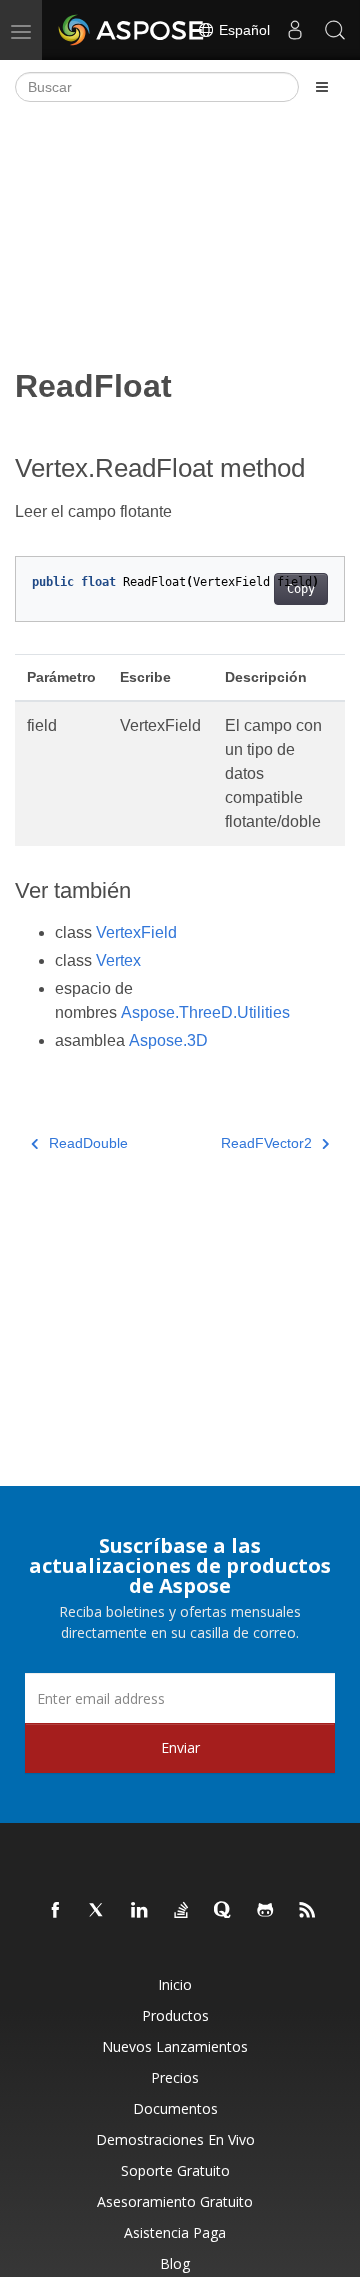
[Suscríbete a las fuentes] (308, 1911)
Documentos (175, 2108)
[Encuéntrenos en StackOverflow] (182, 1911)
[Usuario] (295, 30)
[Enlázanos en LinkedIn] (140, 1911)
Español (242, 30)
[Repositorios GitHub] (266, 1911)
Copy (301, 589)
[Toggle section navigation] (322, 87)
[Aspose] (132, 30)
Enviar (180, 1747)
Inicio (175, 1984)
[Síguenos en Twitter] (98, 1911)
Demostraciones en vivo (175, 2139)
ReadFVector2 (266, 1143)
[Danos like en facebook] (56, 1911)
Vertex (118, 960)
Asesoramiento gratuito (175, 2201)
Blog (175, 2263)
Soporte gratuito (175, 2170)
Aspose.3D (168, 1040)
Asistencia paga (175, 2232)
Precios (175, 2077)
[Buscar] (335, 30)
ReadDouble (88, 1143)
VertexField (136, 932)
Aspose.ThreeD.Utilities (205, 1012)
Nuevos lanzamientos (175, 2046)
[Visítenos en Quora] (224, 1911)
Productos (175, 2015)
